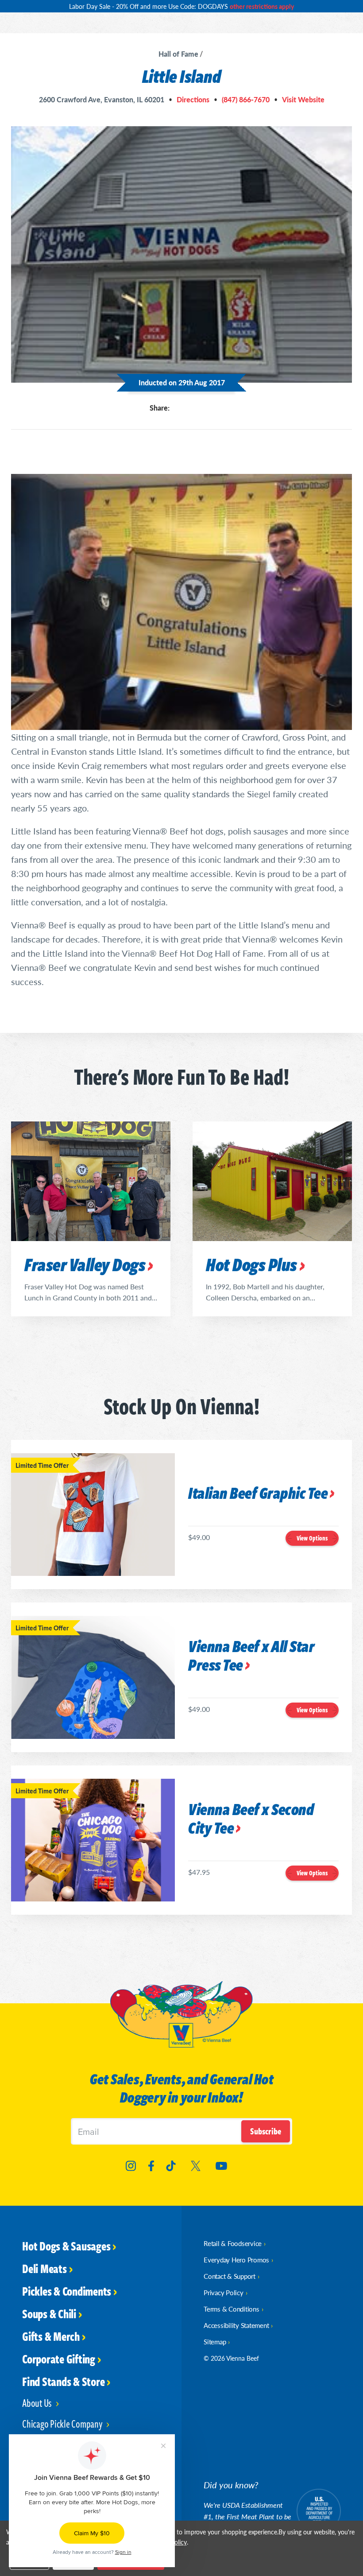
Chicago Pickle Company (63, 2423)
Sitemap (215, 2341)
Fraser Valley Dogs (85, 1264)
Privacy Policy (224, 2292)
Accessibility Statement (236, 2325)
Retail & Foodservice (233, 2243)
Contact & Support (230, 2276)
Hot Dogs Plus (251, 1264)
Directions (193, 100)
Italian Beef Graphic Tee (258, 1494)
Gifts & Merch (51, 2336)
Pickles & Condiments (67, 2291)
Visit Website (303, 100)
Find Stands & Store (63, 2381)
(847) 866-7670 (246, 100)
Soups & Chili (49, 2313)
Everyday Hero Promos (236, 2260)
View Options (312, 1538)
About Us (38, 2403)
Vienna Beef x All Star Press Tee (251, 1656)
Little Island (182, 76)
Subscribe (266, 2131)
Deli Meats (44, 2268)
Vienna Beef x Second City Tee (251, 1819)
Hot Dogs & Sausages (66, 2246)
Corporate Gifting (59, 2359)
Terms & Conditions (232, 2309)
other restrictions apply (262, 6)
